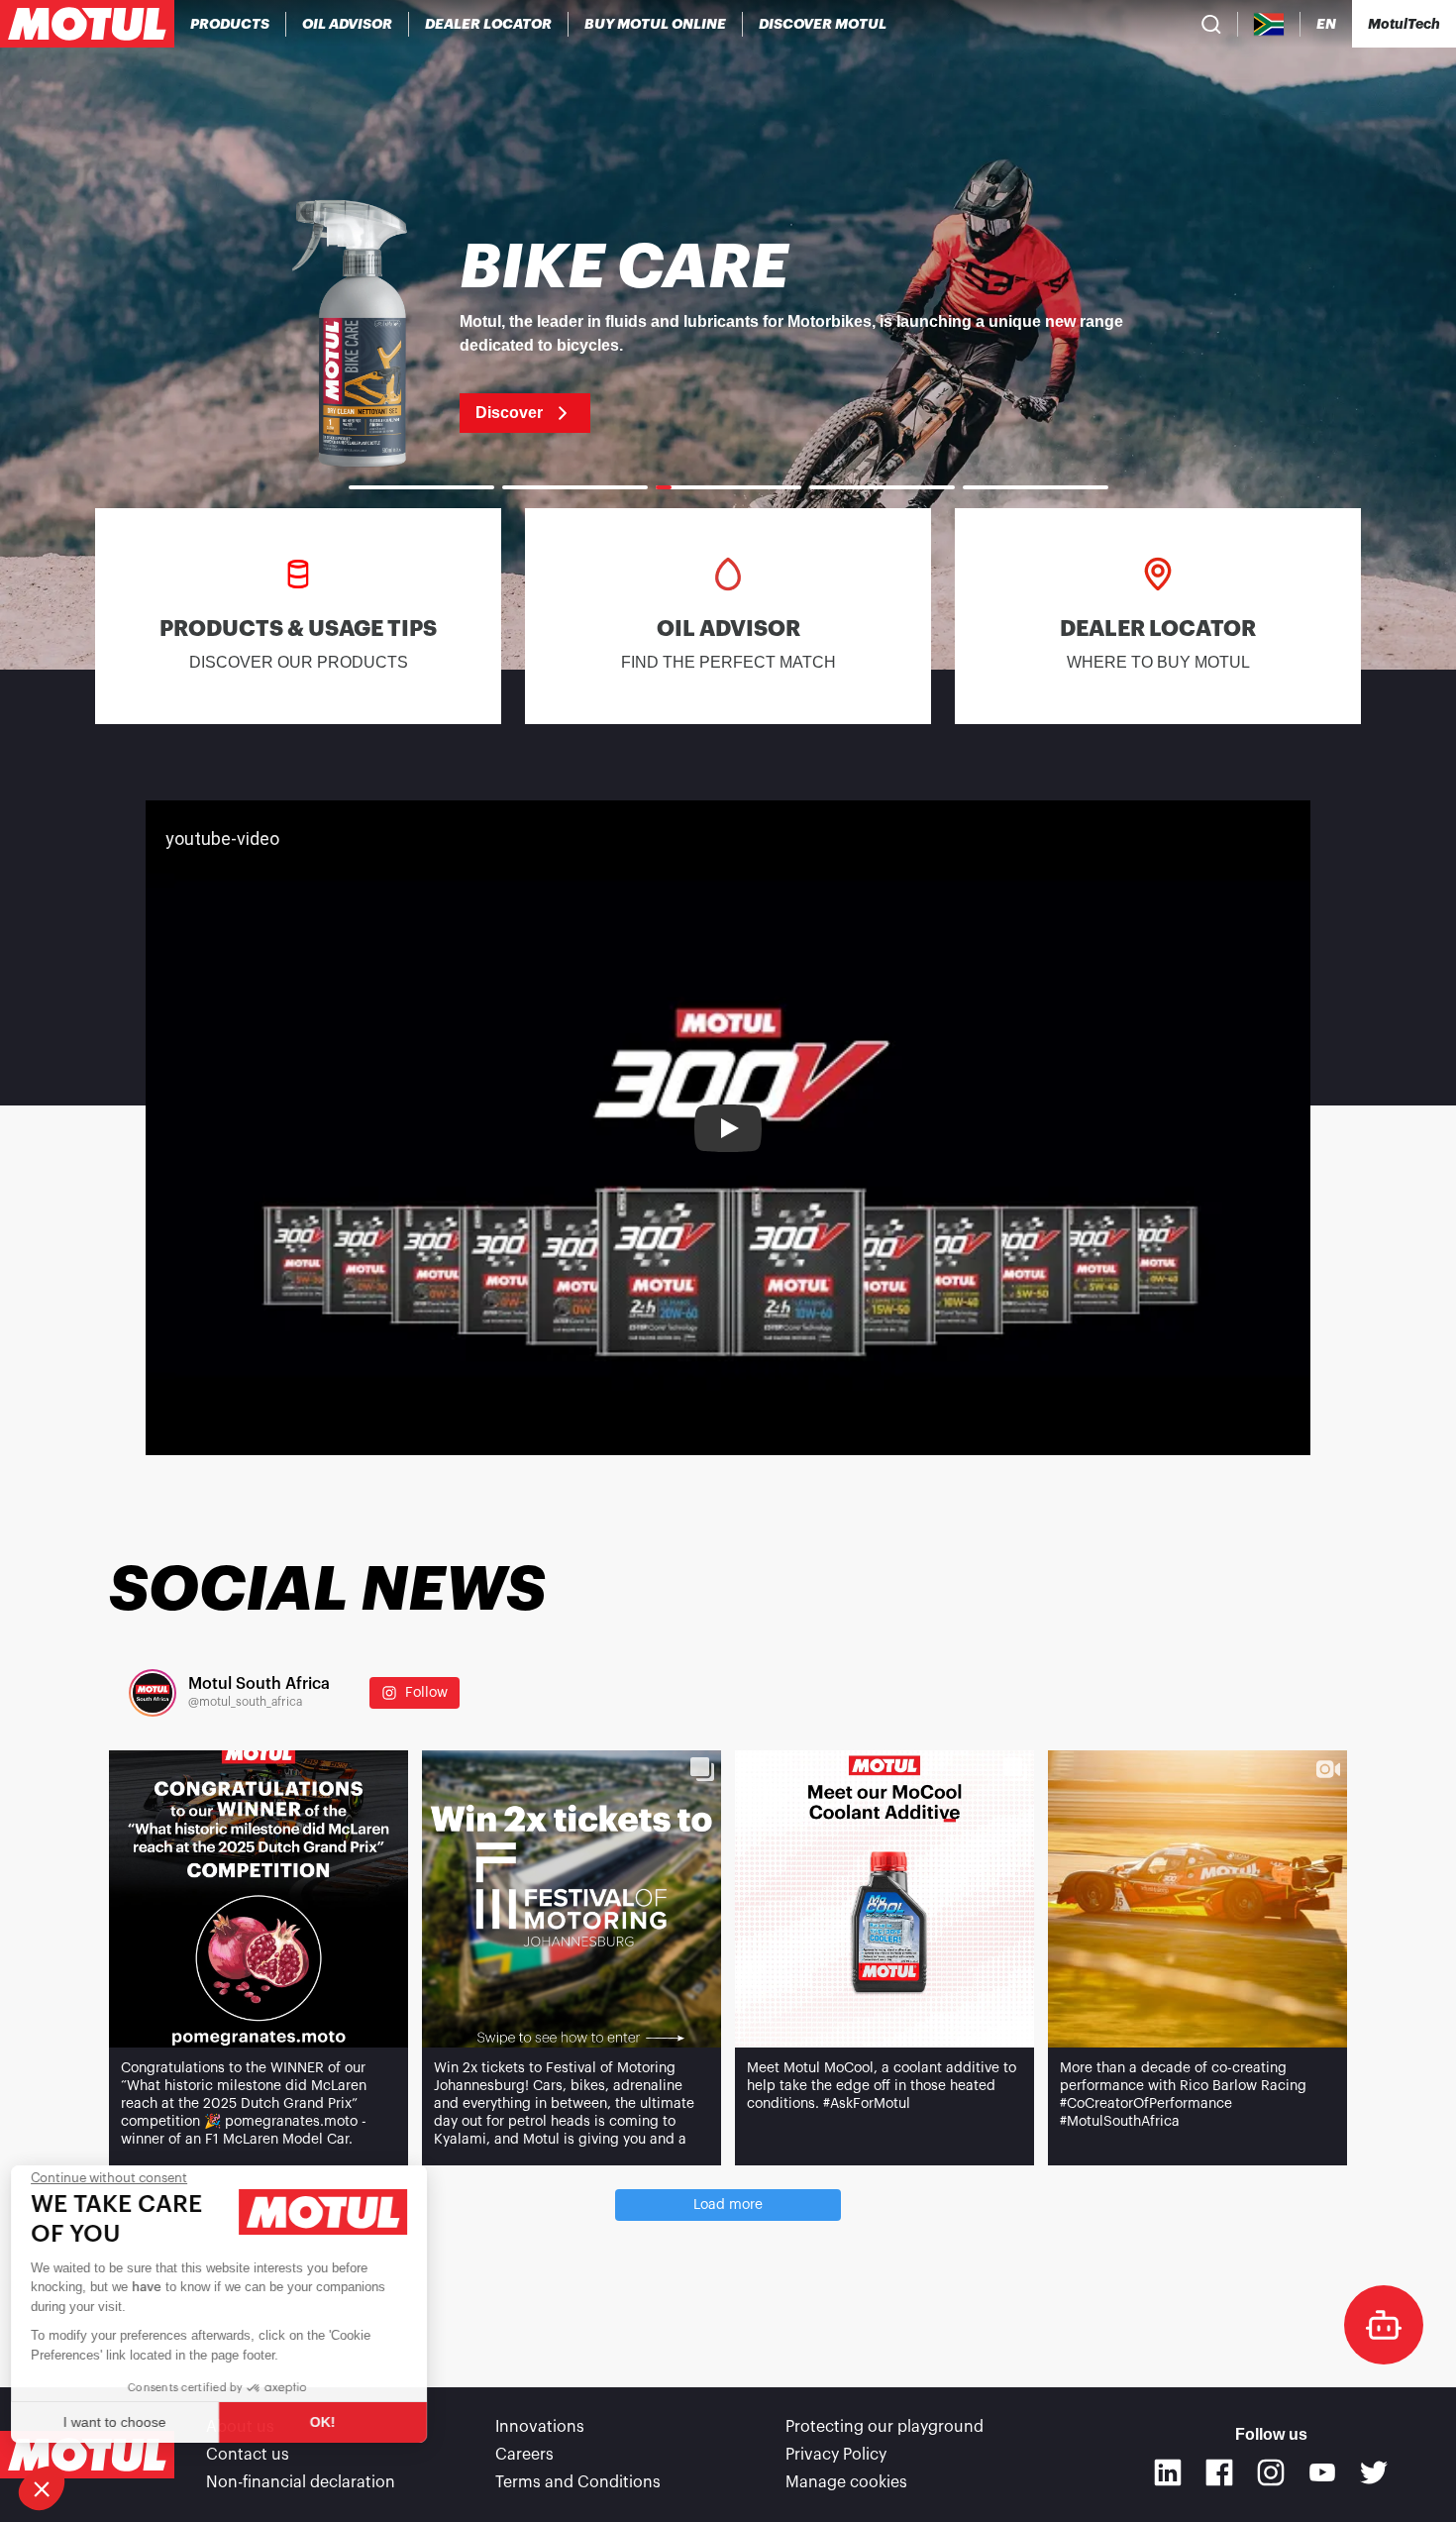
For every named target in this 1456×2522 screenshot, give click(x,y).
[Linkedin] (1168, 2472)
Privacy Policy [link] (836, 2455)
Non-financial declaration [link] (301, 2482)
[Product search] (1211, 24)
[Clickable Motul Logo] (87, 24)
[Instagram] (1271, 2472)
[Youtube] (1322, 2472)
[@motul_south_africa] (153, 1693)
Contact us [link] (248, 2455)
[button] (42, 2488)
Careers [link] (524, 2455)
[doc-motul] (1384, 2325)
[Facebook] (1219, 2472)
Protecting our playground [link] (884, 2427)
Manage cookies (846, 2482)
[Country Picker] (1269, 24)
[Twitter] (1374, 2472)
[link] (656, 24)
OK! (332, 2422)
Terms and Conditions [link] (578, 2482)
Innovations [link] (540, 2427)
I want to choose (124, 2422)
